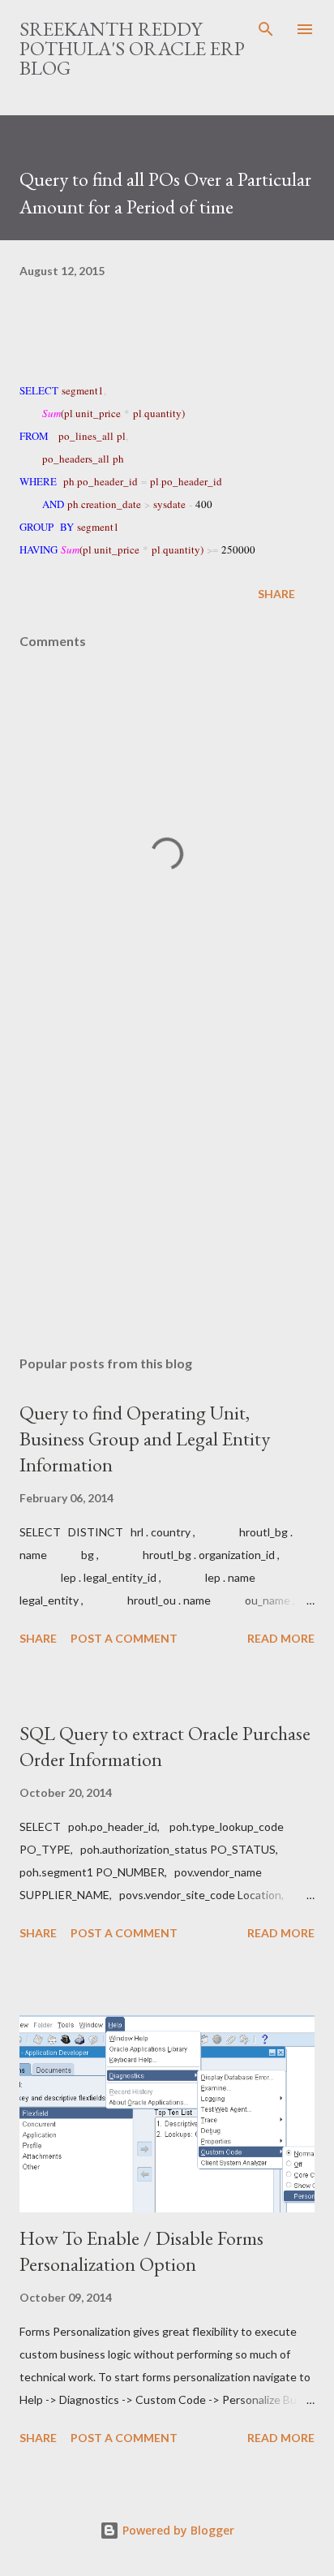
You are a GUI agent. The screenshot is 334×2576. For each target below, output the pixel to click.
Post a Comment (124, 1638)
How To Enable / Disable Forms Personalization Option (141, 2251)
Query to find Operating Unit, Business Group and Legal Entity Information (145, 1439)
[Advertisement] (167, 1190)
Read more (281, 1638)
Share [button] (276, 594)
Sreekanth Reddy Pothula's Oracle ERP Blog (132, 48)
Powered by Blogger (177, 2530)
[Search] (266, 29)
